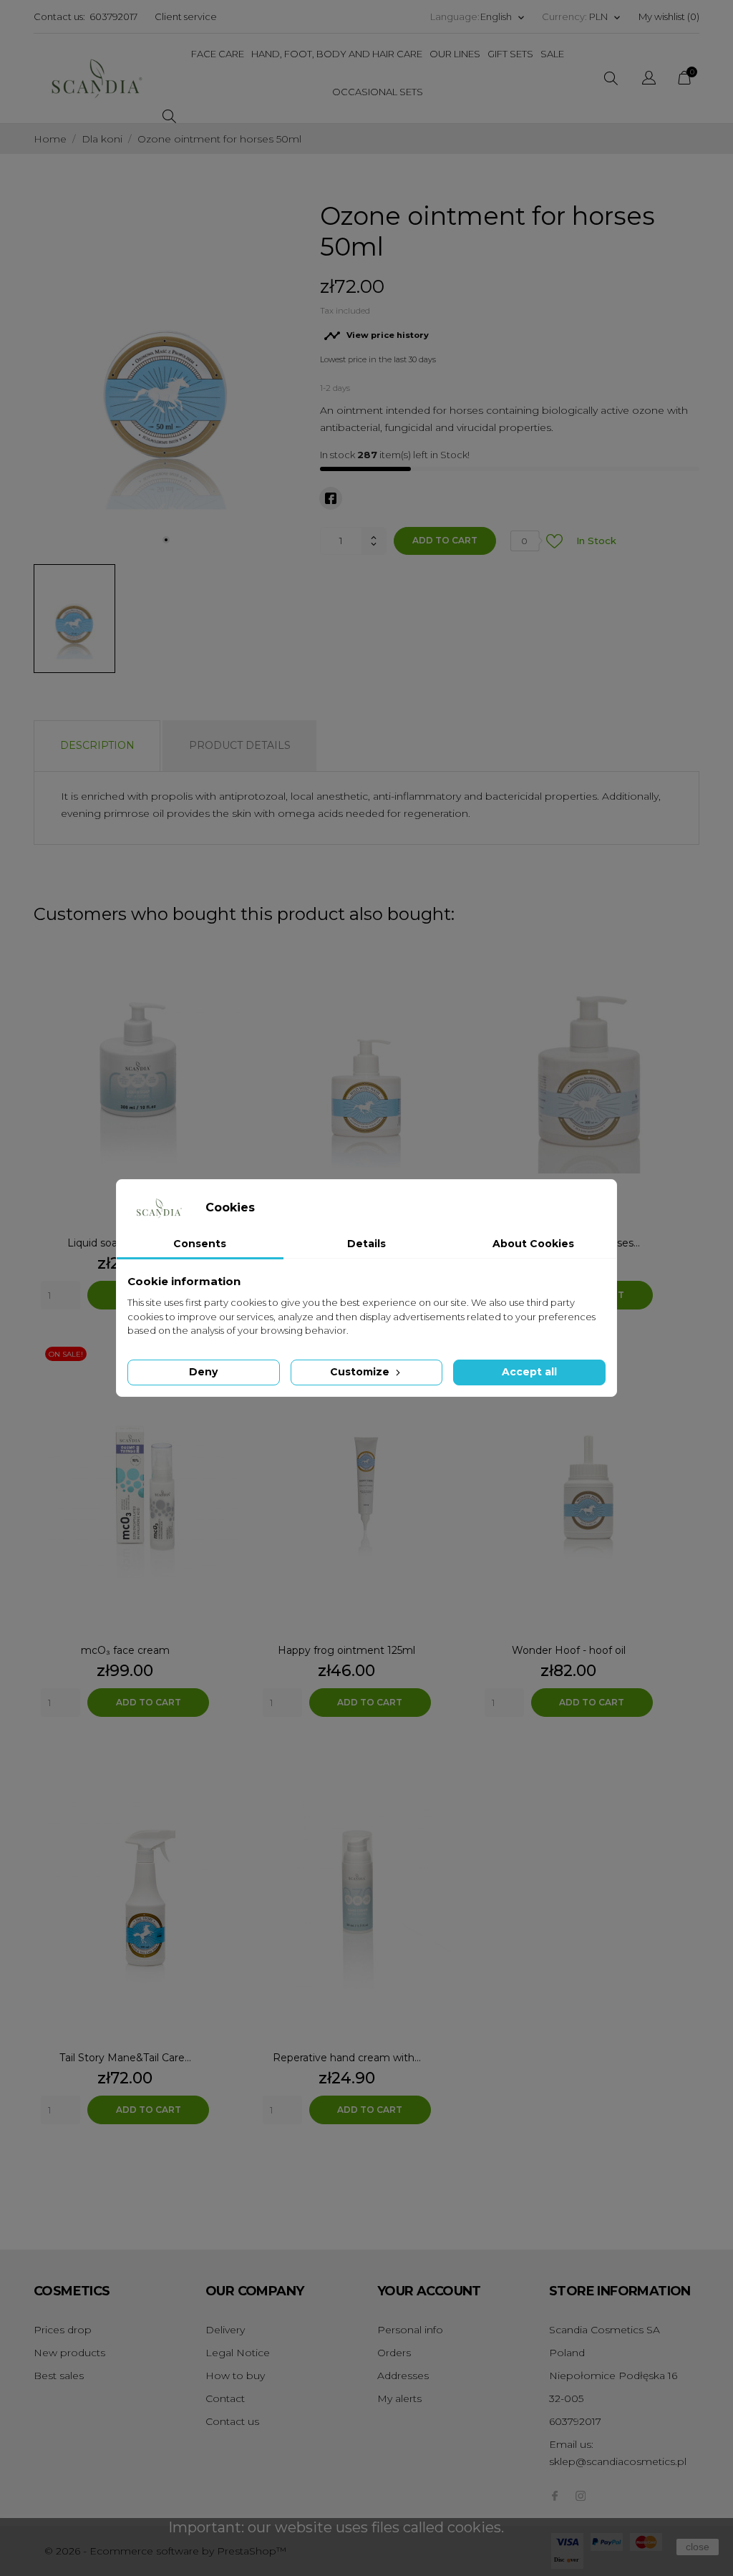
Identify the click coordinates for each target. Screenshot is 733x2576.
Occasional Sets (378, 92)
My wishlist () (669, 16)
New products (69, 2353)
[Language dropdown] (649, 80)
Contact (225, 2398)
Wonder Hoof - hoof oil (569, 1650)
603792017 (113, 16)
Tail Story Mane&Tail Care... (125, 2058)
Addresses (403, 2376)
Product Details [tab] (240, 745)
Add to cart (445, 540)
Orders (394, 2353)
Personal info (410, 2330)
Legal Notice (238, 2353)
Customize (361, 1372)
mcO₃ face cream (125, 1650)
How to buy (235, 2376)
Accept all (529, 1372)
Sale (552, 54)
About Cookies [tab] (533, 1244)
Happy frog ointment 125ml (346, 1650)
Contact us (232, 2421)
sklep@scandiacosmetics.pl (618, 2461)
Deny (203, 1372)
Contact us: (59, 16)
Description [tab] (97, 745)
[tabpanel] (166, 377)
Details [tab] (366, 1244)
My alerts (399, 2398)
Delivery (225, 2330)
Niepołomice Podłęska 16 (613, 2376)
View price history (376, 336)
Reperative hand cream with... (347, 2058)
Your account (429, 2291)
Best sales (59, 2376)
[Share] (331, 498)
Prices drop (63, 2330)
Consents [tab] (200, 1244)
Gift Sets (510, 54)
